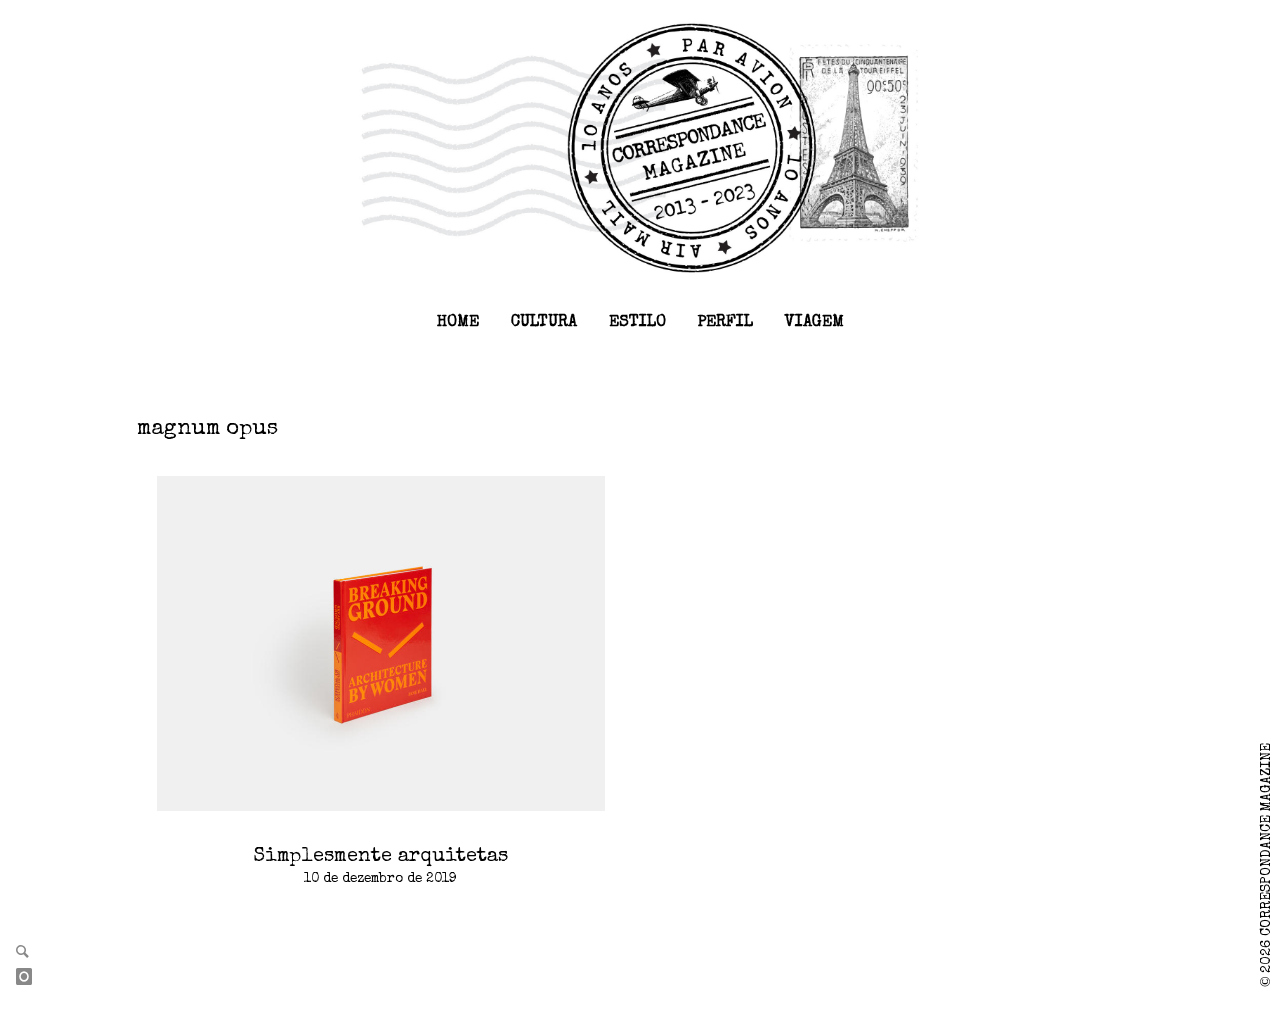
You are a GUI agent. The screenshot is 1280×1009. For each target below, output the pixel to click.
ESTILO (637, 323)
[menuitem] (458, 323)
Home (458, 323)
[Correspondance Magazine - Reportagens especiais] (640, 147)
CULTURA (544, 323)
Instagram (32, 978)
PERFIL (725, 323)
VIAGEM (814, 323)
